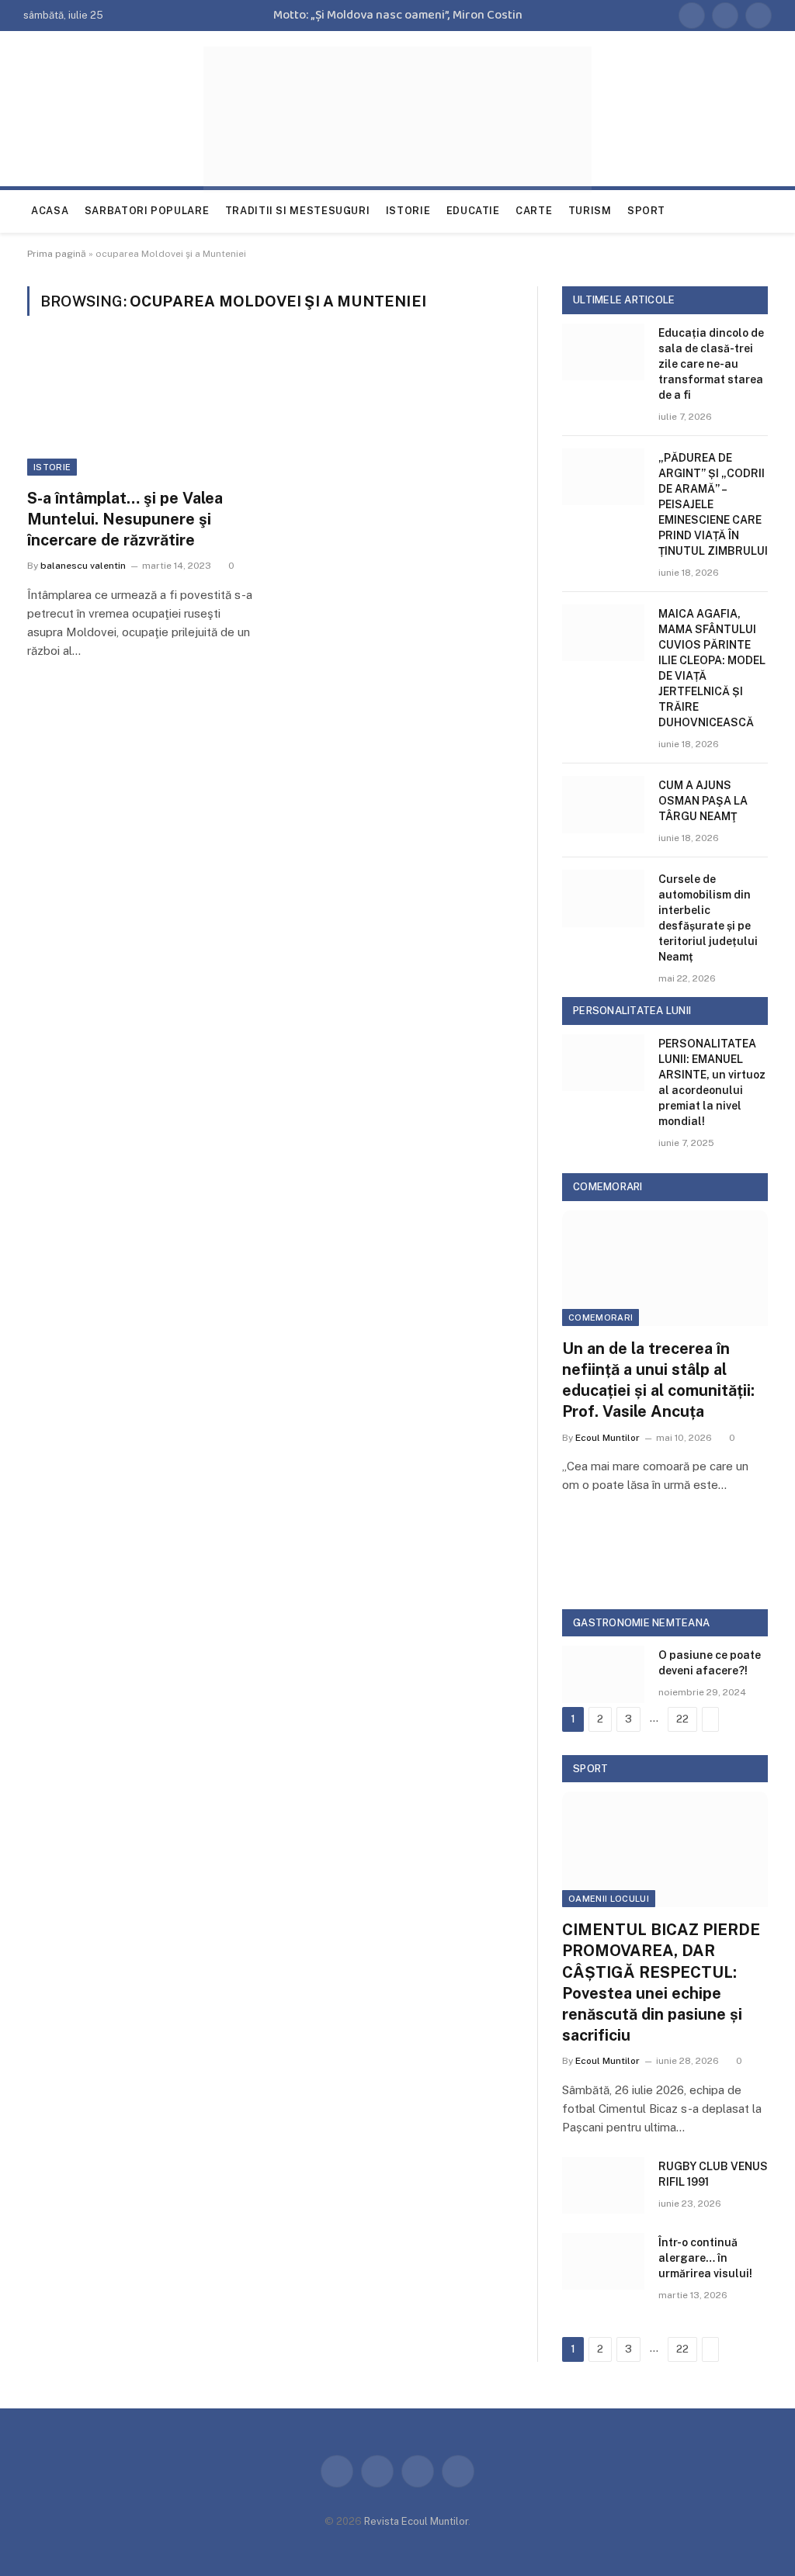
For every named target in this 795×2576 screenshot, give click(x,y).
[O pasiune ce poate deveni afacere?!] (603, 1674)
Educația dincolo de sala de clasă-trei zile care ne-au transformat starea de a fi (711, 364)
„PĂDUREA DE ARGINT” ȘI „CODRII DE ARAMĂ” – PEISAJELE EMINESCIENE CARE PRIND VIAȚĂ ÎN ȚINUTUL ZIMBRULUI (713, 504)
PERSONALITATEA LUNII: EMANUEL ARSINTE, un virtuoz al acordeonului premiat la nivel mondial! (712, 1082)
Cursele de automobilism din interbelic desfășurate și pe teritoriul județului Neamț (708, 918)
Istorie (408, 211)
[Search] (770, 211)
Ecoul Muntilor (608, 1438)
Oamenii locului (609, 1899)
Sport (646, 211)
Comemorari (601, 1317)
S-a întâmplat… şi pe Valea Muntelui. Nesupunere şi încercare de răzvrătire (125, 519)
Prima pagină (57, 254)
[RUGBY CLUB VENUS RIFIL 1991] (603, 2185)
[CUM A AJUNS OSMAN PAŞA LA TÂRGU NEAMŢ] (603, 804)
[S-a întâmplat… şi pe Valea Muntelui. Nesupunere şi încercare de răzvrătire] (141, 411)
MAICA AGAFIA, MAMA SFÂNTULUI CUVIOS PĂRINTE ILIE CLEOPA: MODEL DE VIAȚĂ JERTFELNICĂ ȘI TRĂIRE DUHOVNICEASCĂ (712, 668)
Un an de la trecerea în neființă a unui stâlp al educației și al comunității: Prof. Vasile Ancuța (658, 1380)
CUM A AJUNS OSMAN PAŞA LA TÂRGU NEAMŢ (703, 801)
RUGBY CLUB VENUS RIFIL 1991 (713, 2174)
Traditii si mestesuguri (298, 211)
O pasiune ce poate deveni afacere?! (710, 1663)
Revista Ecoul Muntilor (416, 2521)
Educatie (473, 211)
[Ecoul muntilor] (397, 119)
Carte (534, 211)
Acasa (50, 211)
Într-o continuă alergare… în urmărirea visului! (705, 2258)
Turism (590, 211)
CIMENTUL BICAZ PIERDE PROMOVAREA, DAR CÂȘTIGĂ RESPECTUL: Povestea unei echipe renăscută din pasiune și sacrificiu (661, 1982)
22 (682, 1719)
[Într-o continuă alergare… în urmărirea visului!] (603, 2261)
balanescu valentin (83, 566)
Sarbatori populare (147, 211)
